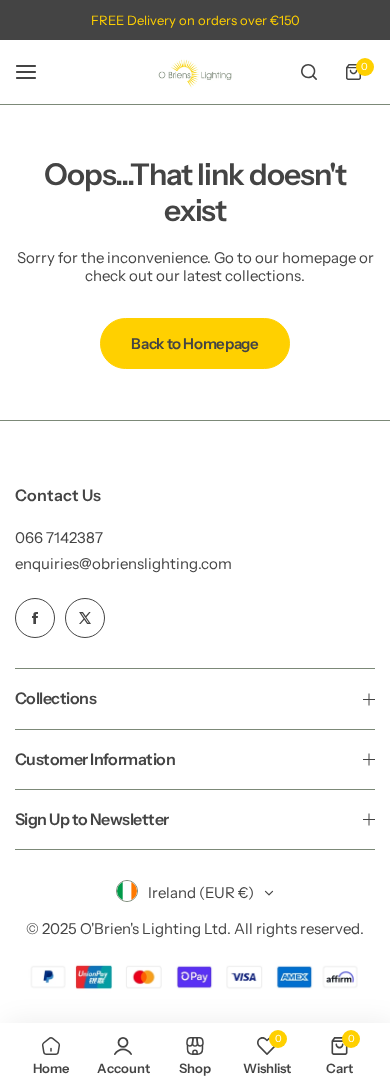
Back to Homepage (194, 343)
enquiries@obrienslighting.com (123, 563)
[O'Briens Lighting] (195, 72)
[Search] (309, 72)
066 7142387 (59, 537)
